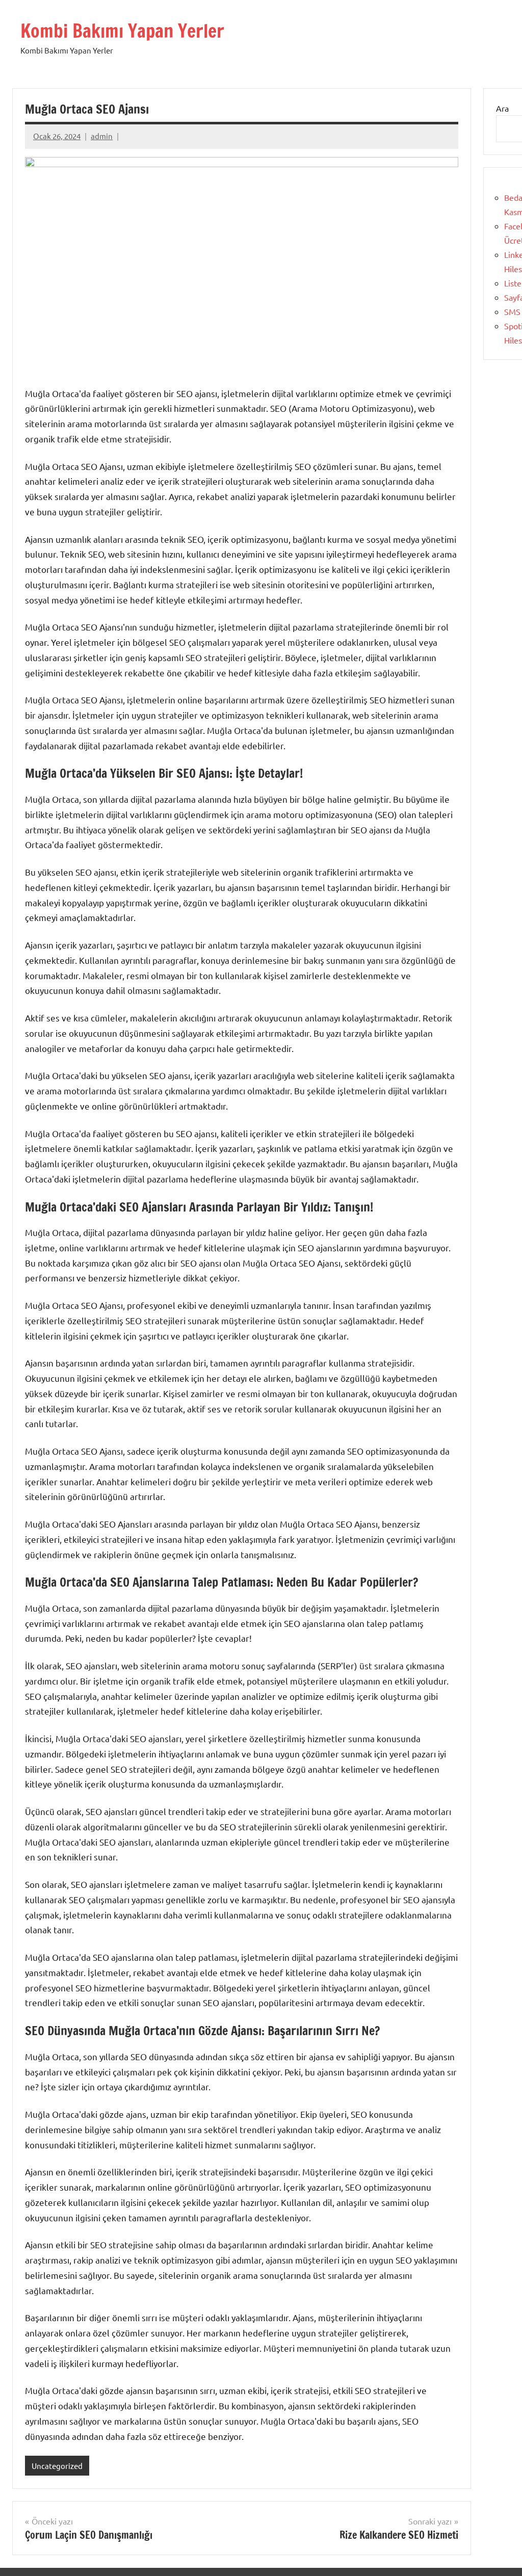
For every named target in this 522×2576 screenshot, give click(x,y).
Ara (502, 108)
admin (102, 136)
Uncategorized (57, 2466)
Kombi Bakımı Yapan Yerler (122, 31)
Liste (513, 283)
